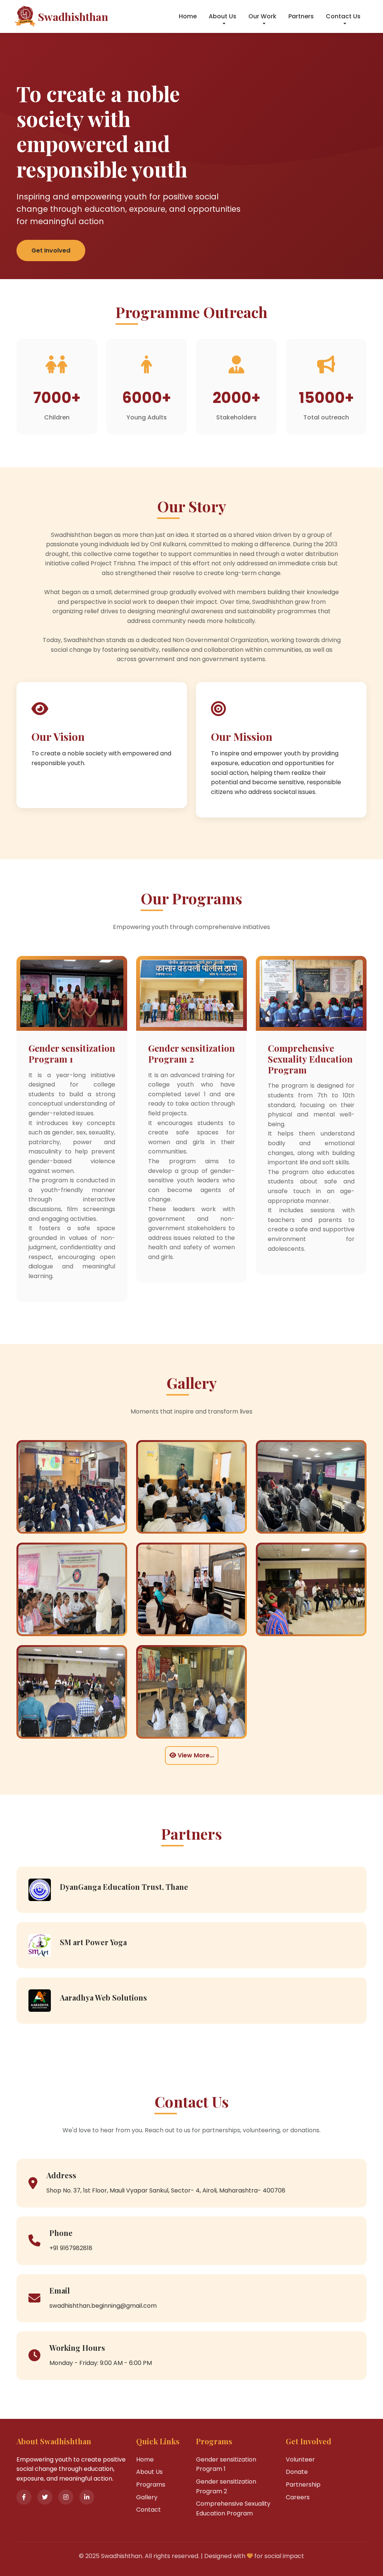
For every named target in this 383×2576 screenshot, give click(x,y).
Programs (151, 2485)
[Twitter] (45, 2497)
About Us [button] (223, 16)
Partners (301, 16)
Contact (148, 2510)
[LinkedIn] (87, 2497)
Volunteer (300, 2459)
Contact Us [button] (343, 16)
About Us (149, 2472)
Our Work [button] (262, 16)
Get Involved (51, 250)
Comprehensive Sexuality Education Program (233, 2508)
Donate (297, 2472)
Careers (298, 2497)
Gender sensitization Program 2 (226, 2486)
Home (188, 16)
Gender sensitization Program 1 (226, 2464)
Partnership (303, 2485)
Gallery (147, 2497)
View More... (195, 1755)
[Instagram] (66, 2497)
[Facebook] (24, 2497)
